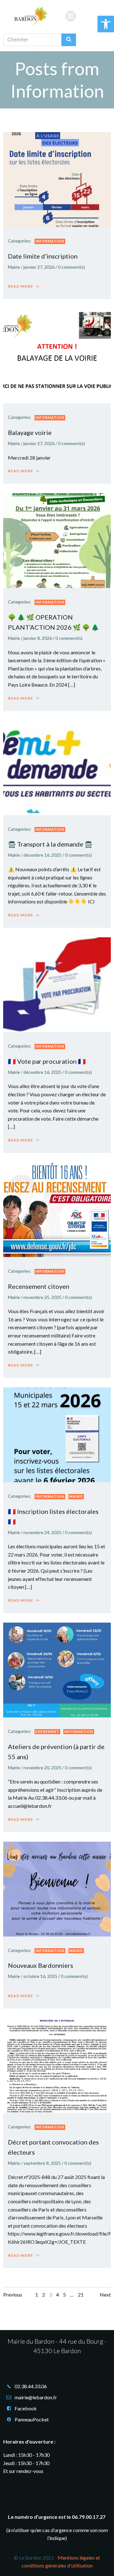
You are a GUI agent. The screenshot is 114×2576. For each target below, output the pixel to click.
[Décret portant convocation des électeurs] (57, 2065)
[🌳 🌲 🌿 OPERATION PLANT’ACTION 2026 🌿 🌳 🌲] (57, 540)
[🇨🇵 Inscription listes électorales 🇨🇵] (57, 1434)
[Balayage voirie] (57, 355)
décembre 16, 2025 (42, 855)
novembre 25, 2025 (42, 1297)
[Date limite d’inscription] (57, 179)
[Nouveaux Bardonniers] (57, 1888)
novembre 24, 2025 (42, 1532)
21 (81, 2295)
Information (50, 241)
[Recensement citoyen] (57, 1209)
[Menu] (71, 16)
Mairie (14, 267)
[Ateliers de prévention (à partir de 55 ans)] (57, 1669)
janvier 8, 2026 (38, 638)
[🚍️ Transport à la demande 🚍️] (57, 767)
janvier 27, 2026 (39, 267)
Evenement (47, 1732)
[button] (106, 24)
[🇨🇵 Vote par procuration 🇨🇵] (57, 984)
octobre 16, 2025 (40, 1976)
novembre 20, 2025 (42, 1768)
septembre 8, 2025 (42, 2163)
